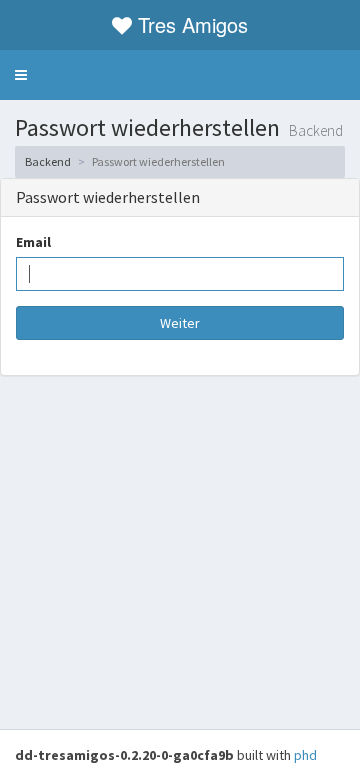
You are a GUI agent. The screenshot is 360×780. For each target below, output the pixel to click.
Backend (48, 161)
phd (305, 755)
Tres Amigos (193, 24)
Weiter (180, 323)
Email (33, 242)
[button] (21, 75)
